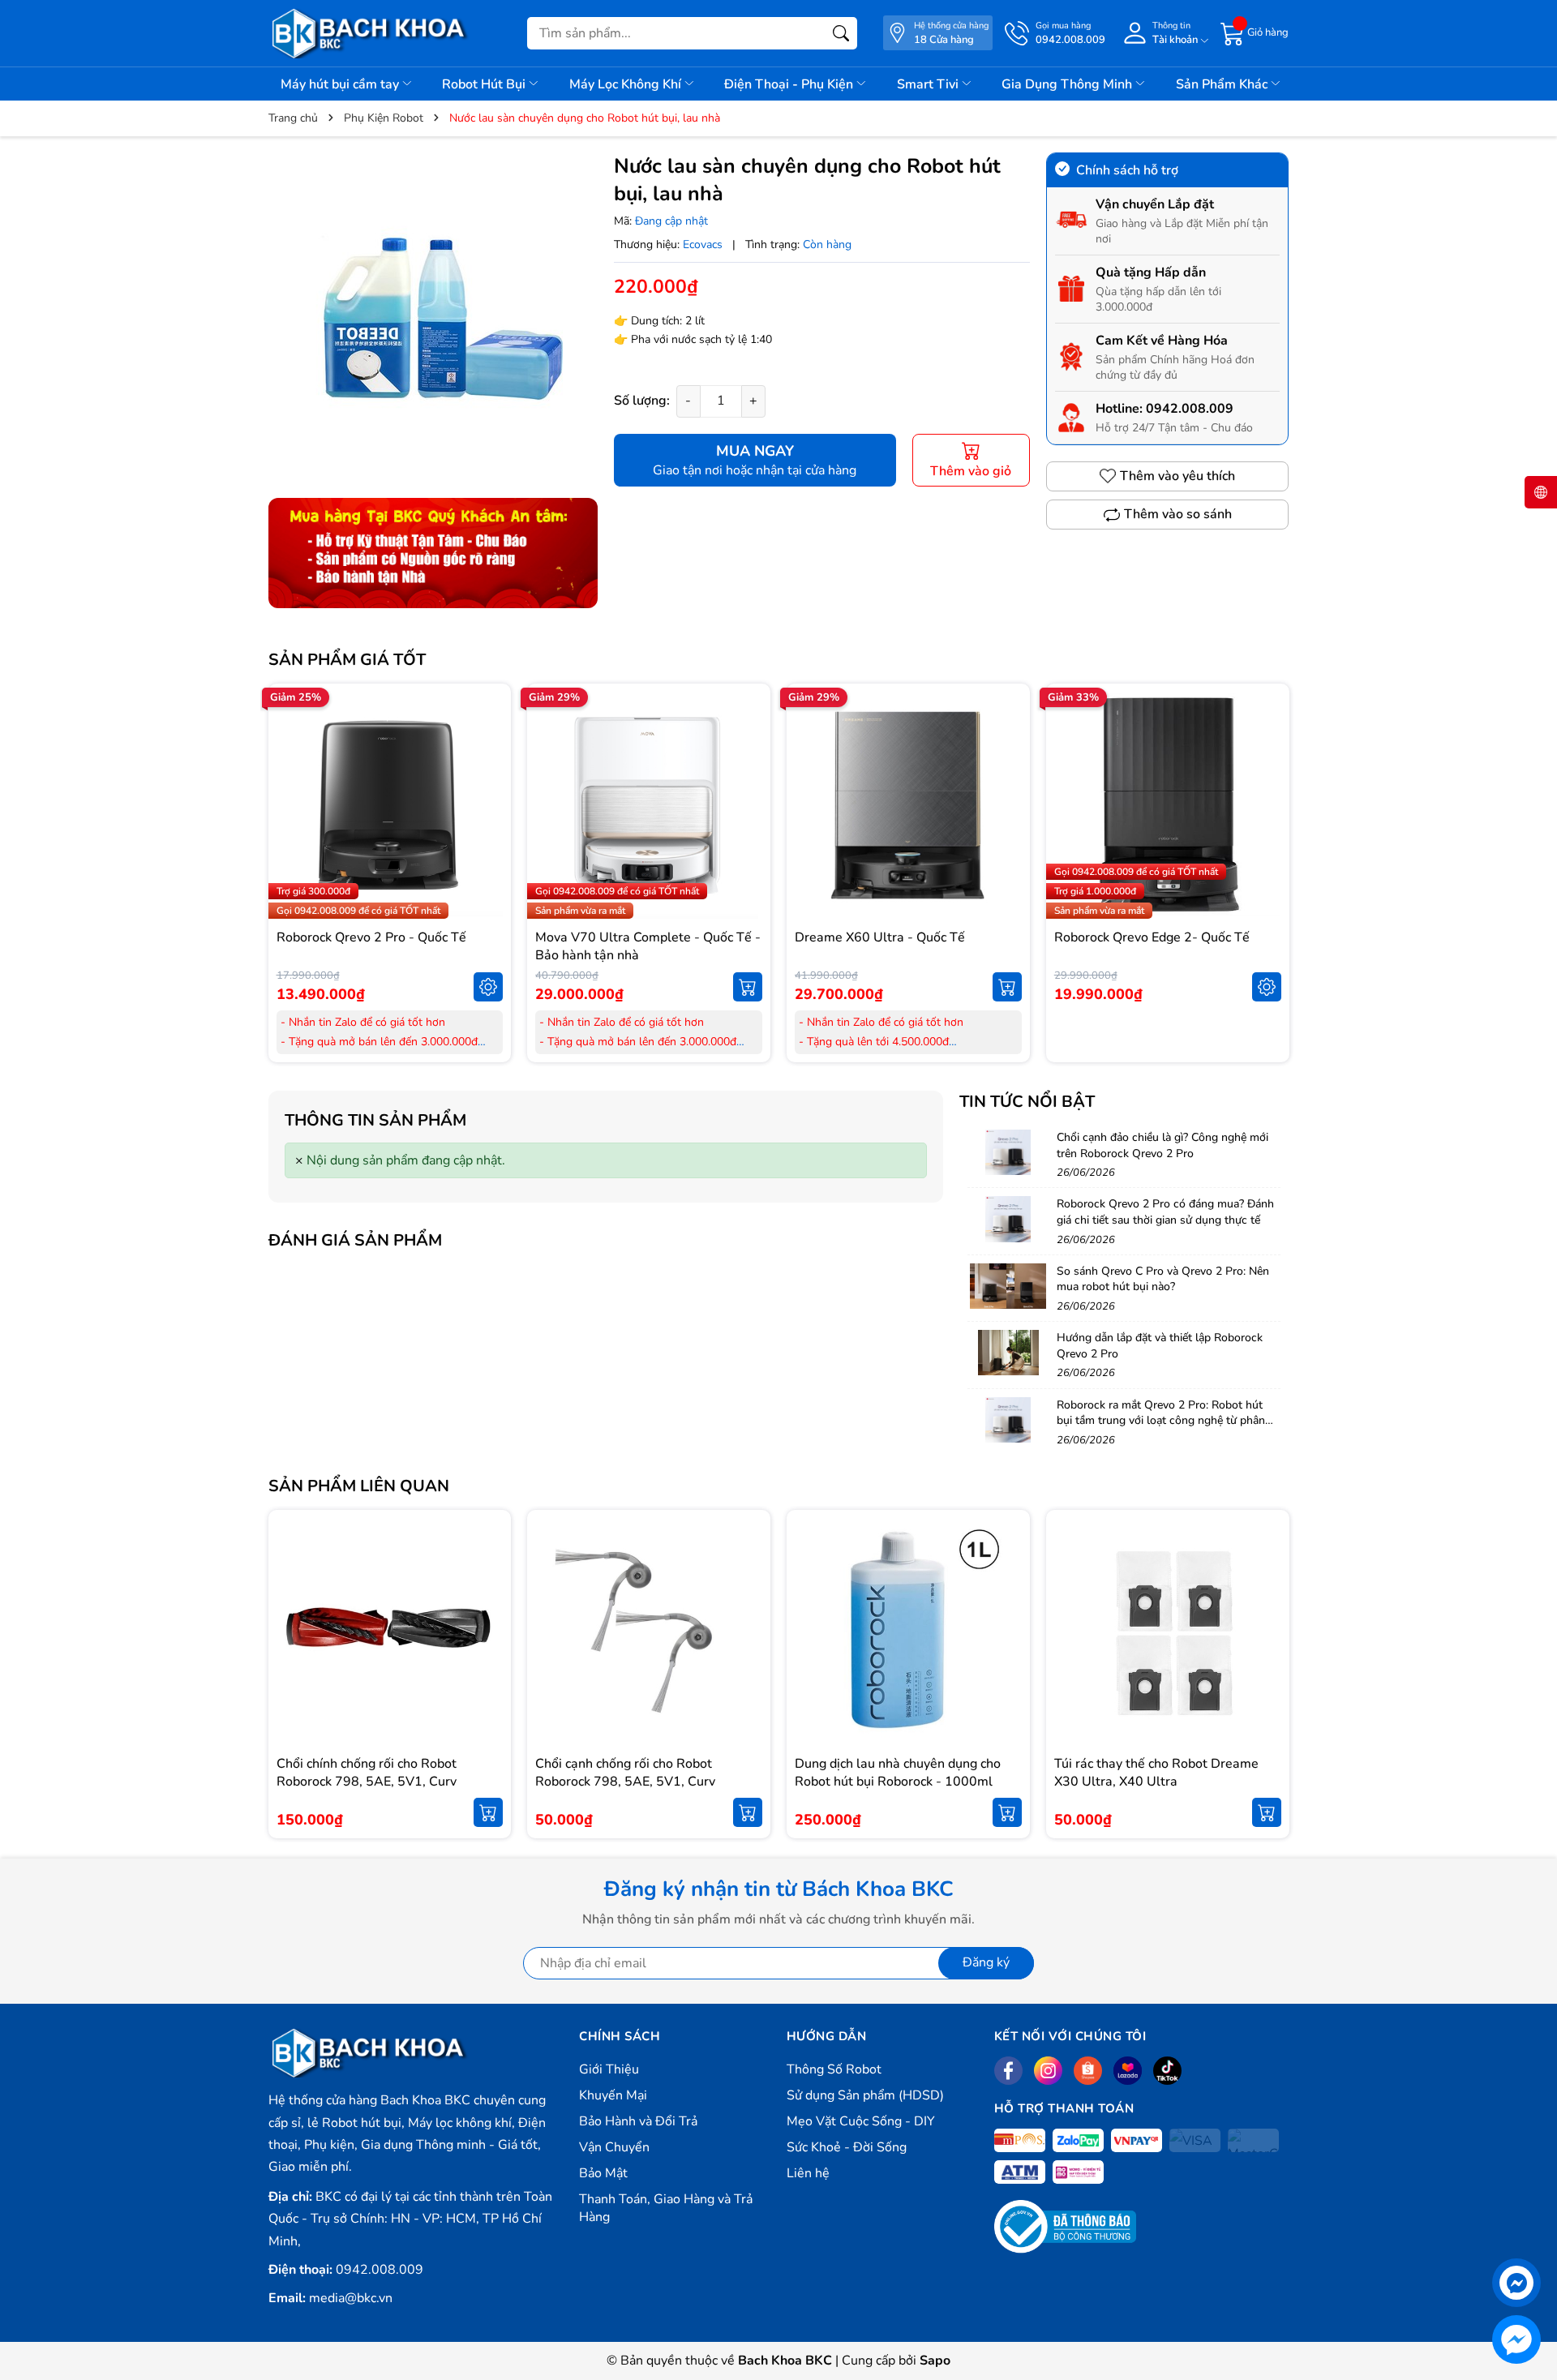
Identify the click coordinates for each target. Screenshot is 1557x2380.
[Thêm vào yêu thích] (488, 805)
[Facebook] (1008, 2071)
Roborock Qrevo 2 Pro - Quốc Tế (371, 937)
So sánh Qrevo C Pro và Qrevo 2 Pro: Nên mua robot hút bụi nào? (1163, 1279)
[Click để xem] (433, 317)
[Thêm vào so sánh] (488, 839)
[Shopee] (1088, 2071)
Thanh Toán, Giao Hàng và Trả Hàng (666, 2208)
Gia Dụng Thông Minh (1068, 84)
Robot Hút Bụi (485, 84)
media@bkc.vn (351, 2298)
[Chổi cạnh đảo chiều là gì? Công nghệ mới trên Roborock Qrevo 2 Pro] (1008, 1152)
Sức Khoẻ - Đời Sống (847, 2147)
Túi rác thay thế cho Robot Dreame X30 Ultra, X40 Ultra (1156, 1773)
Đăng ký (986, 1962)
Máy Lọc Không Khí (627, 84)
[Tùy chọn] (488, 987)
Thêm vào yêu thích (1177, 476)
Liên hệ (808, 2173)
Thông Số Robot (834, 2069)
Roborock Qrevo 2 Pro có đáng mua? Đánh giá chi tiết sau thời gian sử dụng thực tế (1165, 1212)
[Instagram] (1048, 2071)
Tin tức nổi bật (1027, 1102)
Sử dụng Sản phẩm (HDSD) (865, 2095)
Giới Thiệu (609, 2069)
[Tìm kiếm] (841, 33)
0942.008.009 (1190, 409)
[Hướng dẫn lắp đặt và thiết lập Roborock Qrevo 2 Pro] (1008, 1353)
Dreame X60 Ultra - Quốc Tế (880, 937)
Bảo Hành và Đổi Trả (638, 2121)
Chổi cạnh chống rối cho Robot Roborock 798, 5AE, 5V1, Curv (625, 1773)
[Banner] (433, 553)
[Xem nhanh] (488, 771)
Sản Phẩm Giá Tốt (347, 660)
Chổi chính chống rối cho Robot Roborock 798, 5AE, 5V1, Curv (367, 1773)
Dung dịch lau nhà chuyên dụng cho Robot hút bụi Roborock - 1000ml (898, 1773)
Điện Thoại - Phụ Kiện (790, 84)
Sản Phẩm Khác (1223, 84)
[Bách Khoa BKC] (370, 33)
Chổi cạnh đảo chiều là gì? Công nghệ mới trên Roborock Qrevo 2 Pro (1162, 1145)
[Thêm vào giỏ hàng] (748, 987)
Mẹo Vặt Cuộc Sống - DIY (861, 2121)
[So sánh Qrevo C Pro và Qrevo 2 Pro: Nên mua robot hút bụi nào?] (1008, 1286)
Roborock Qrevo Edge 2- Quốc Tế (1152, 937)
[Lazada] (1128, 2071)
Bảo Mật (603, 2173)
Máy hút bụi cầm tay (341, 84)
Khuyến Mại (613, 2095)
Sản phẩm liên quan (359, 1486)
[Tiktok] (1167, 2071)
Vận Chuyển (614, 2147)
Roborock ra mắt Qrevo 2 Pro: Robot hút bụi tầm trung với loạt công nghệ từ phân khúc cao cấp (1161, 1421)
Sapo (935, 2361)
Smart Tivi (929, 84)
